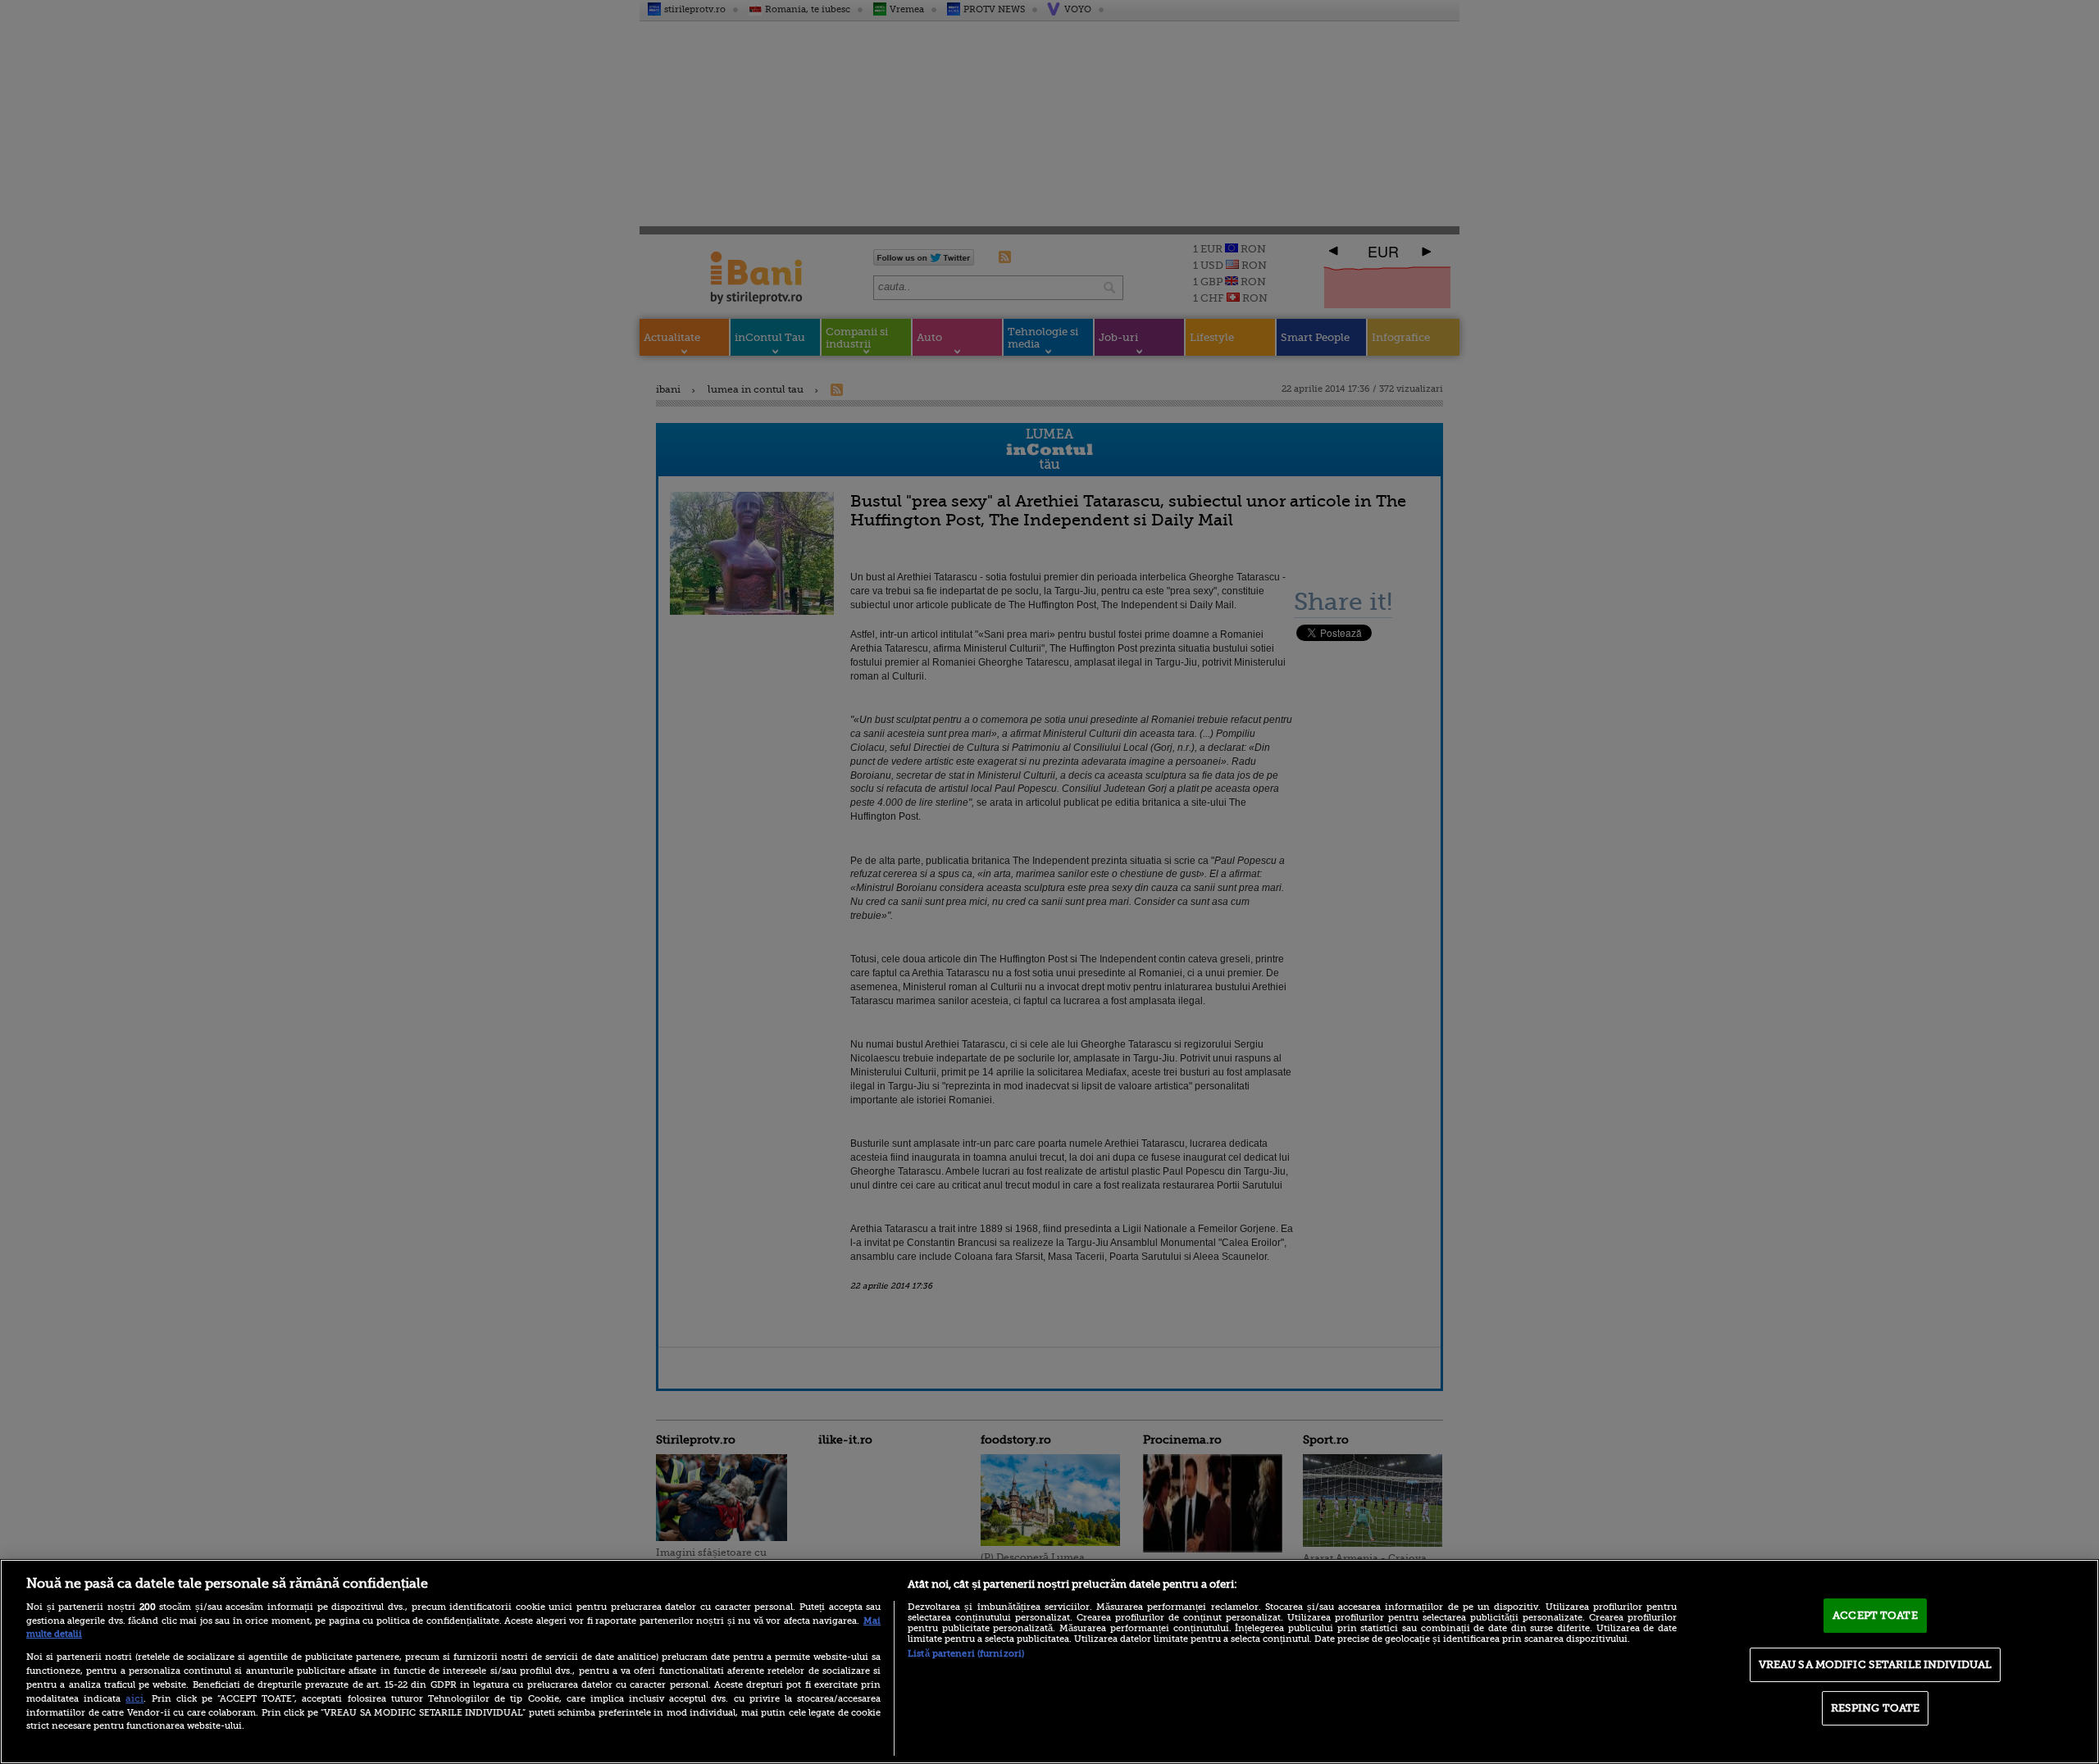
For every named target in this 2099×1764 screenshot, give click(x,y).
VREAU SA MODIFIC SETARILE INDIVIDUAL (1876, 1664)
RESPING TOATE (1876, 1708)
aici (134, 1698)
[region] (1049, 1662)
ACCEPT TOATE (1875, 1615)
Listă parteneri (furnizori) (966, 1654)
